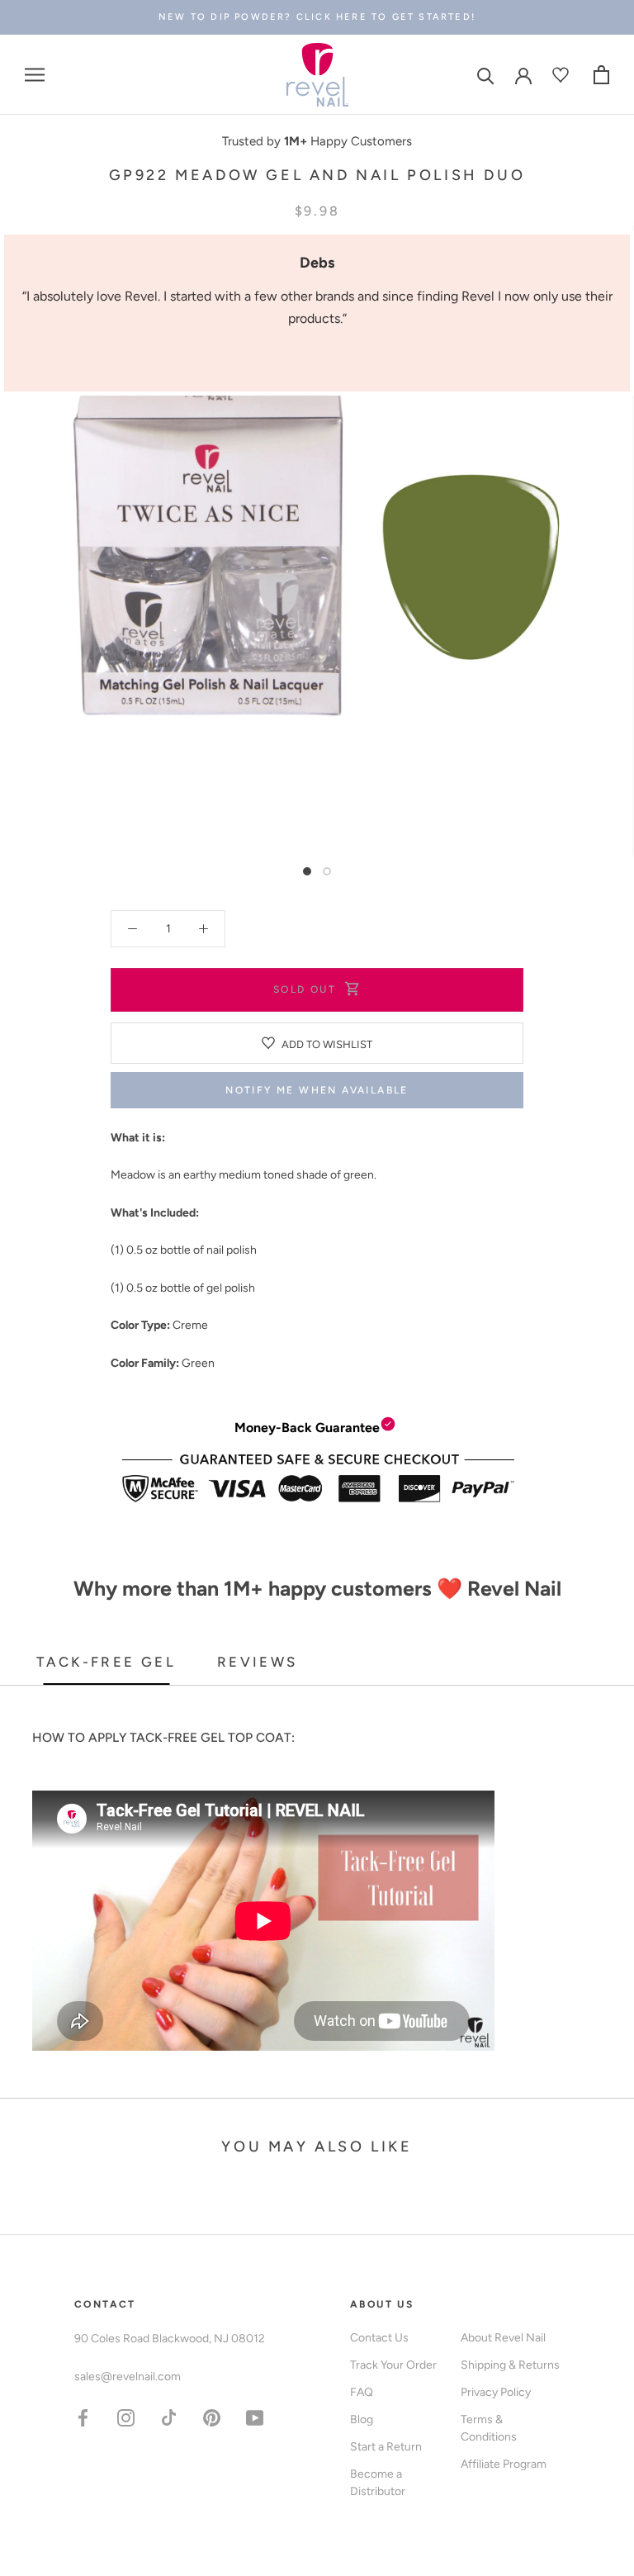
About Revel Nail (503, 2338)
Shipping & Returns (510, 2365)
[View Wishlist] (563, 75)
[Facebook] (83, 2417)
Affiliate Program (504, 2464)
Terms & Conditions (489, 2428)
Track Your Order (393, 2365)
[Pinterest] (212, 2417)
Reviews (258, 1662)
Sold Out (305, 989)
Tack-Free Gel (106, 1662)
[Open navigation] (35, 75)
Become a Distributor (378, 2483)
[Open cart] (601, 75)
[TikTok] (169, 2417)
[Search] (486, 75)
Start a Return (386, 2447)
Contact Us (379, 2338)
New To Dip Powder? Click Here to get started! (317, 17)
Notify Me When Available (317, 1090)
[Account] (523, 74)
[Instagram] (126, 2417)
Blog (362, 2419)
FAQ (362, 2392)
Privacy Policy (496, 2392)
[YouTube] (255, 2417)
